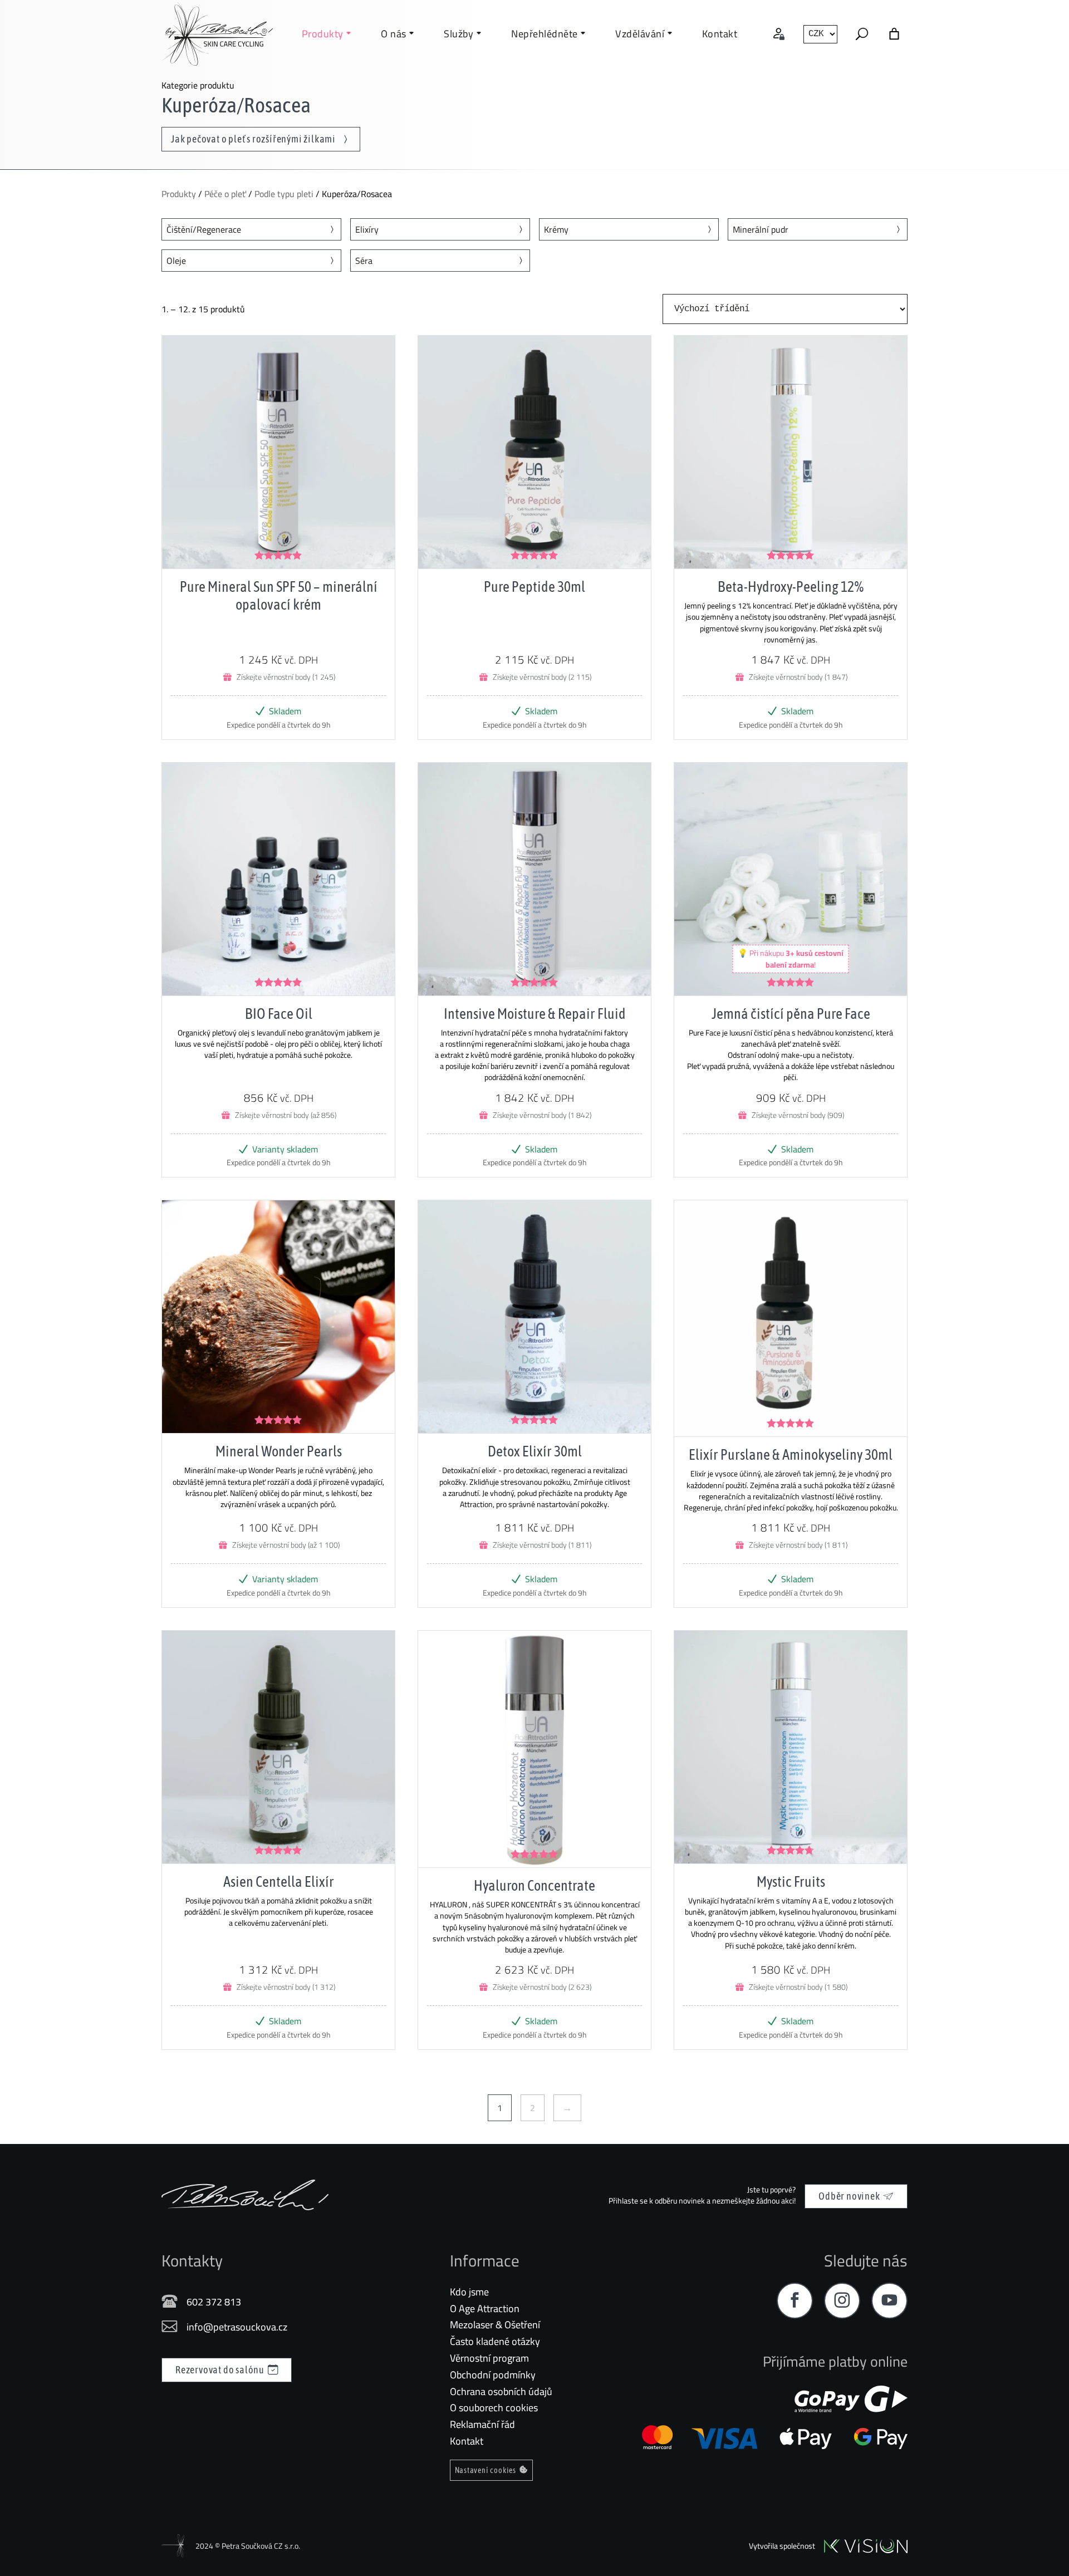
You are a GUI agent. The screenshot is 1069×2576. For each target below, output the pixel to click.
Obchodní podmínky (493, 2375)
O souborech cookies (494, 2408)
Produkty (179, 194)
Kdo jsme (469, 2292)
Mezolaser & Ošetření (495, 2325)
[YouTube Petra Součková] (889, 2301)
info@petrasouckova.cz (237, 2327)
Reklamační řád (482, 2424)
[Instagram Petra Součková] (842, 2301)
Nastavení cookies (486, 2470)
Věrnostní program (489, 2358)
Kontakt (467, 2441)
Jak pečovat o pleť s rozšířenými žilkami (254, 139)
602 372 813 (214, 2302)
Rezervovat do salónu (220, 2370)
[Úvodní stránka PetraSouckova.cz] (217, 34)
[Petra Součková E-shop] (245, 2195)
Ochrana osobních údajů (501, 2391)
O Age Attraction (485, 2308)
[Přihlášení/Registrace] (779, 34)
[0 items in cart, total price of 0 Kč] (894, 34)
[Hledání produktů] (862, 34)
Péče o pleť (225, 194)
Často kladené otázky (495, 2341)
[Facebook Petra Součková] (795, 2301)
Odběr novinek (849, 2196)
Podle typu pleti (284, 194)
